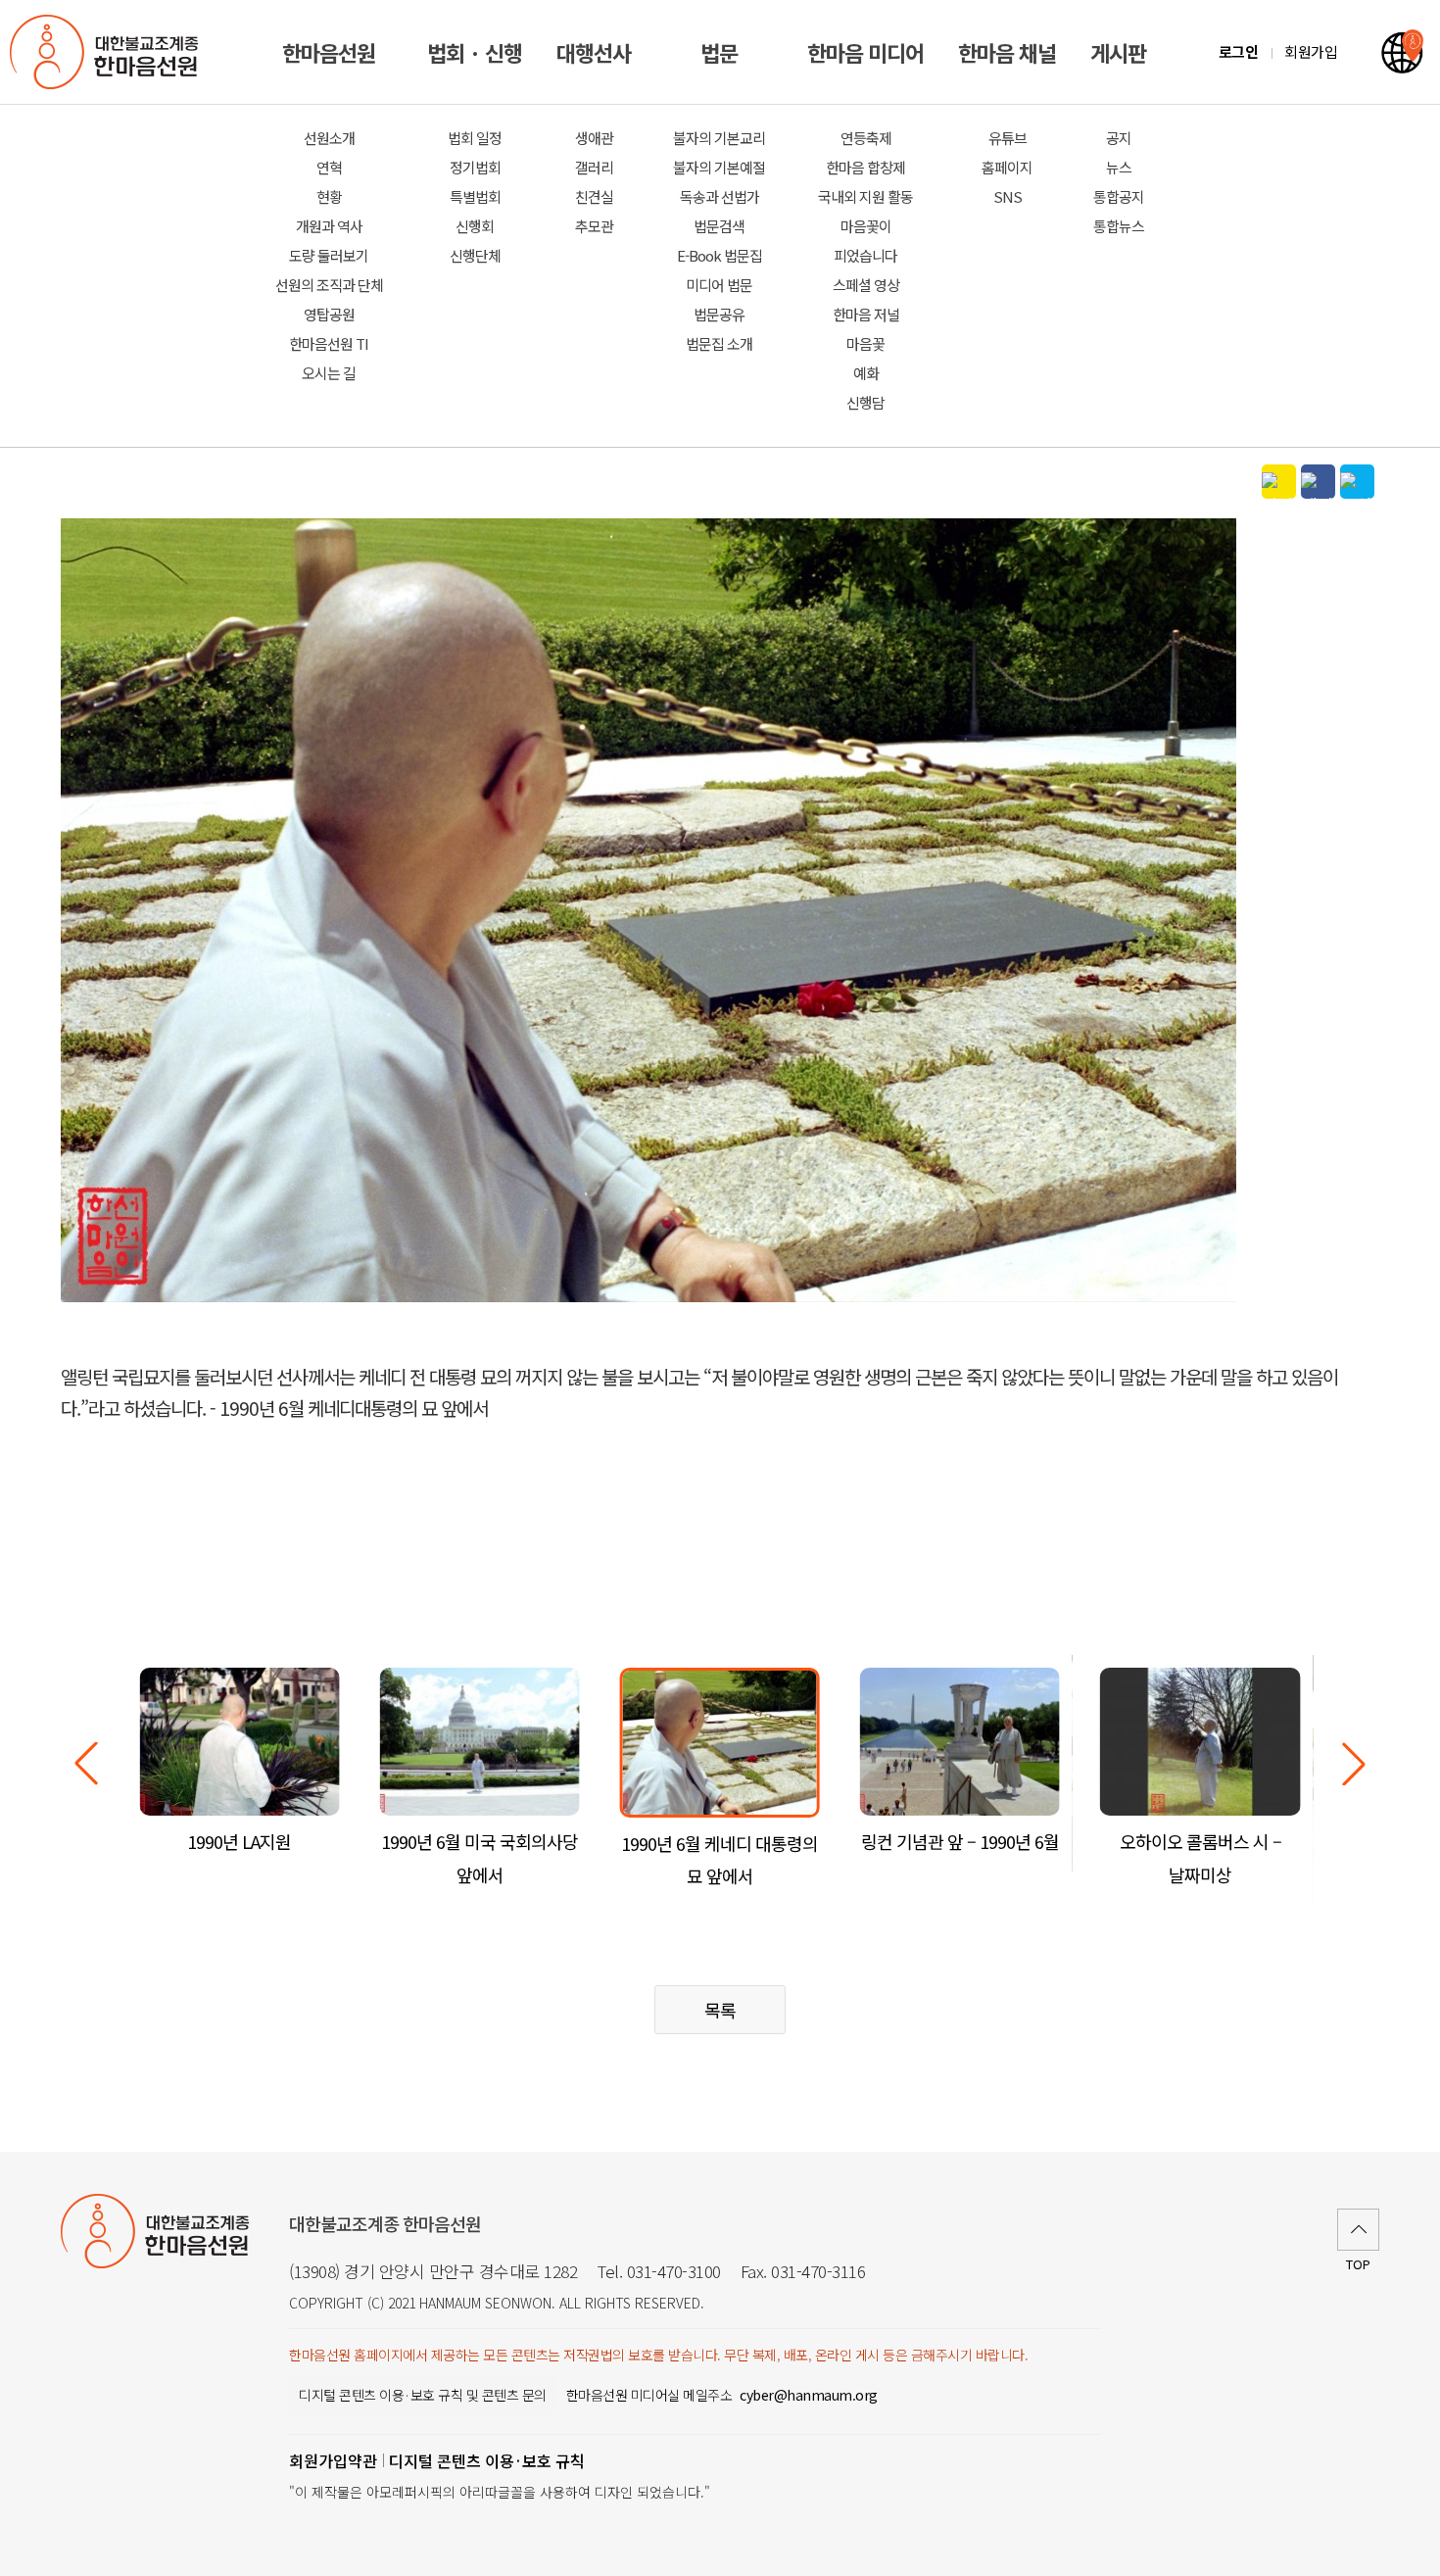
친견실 (594, 196)
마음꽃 (865, 343)
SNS (1008, 196)
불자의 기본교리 (719, 138)
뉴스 (1119, 167)
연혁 (329, 167)
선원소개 (329, 138)
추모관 (594, 226)
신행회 (475, 226)
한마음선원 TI (329, 343)
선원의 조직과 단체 (329, 285)
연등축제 (866, 138)
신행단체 (475, 255)
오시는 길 (329, 373)
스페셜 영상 (866, 285)
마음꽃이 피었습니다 (865, 241)
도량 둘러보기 (329, 255)
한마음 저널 (866, 314)
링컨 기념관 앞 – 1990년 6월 (960, 1841)
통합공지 (1119, 196)
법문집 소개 (719, 343)
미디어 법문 (719, 285)
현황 (329, 196)
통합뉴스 (1119, 226)
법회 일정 (475, 138)
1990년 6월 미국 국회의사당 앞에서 (480, 1857)
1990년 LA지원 (239, 1841)
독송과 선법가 (720, 196)
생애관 (594, 138)
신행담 (865, 402)
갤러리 (594, 167)
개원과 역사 (329, 226)
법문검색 (719, 226)
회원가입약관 (333, 2460)
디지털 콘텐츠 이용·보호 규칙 (487, 2460)
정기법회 (475, 167)
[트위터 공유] (1357, 482)
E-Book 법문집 (720, 255)
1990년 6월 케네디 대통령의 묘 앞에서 (720, 1859)
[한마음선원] (108, 52)
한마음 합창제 (865, 167)
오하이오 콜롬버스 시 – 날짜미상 (1200, 1857)
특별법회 (475, 196)
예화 (866, 373)
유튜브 (1008, 138)
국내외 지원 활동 (865, 196)
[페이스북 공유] (1318, 482)
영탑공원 (329, 314)
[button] (1354, 1764)
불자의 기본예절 (719, 167)
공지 (1119, 138)
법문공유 (719, 314)
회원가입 (1311, 51)
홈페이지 (1007, 167)
